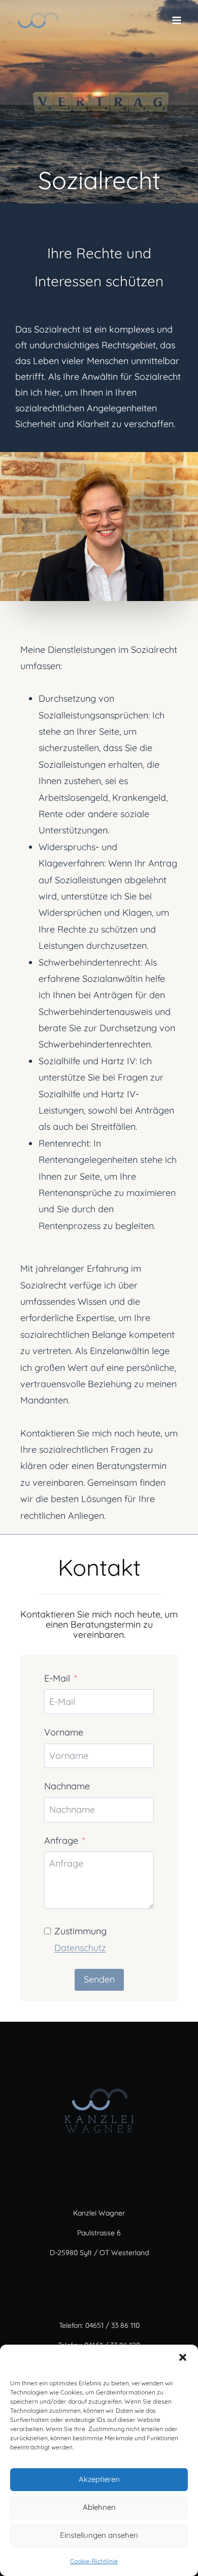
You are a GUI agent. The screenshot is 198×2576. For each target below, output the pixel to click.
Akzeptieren (99, 2479)
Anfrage (61, 1840)
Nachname (67, 1786)
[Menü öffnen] (176, 20)
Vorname (64, 1732)
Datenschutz (80, 1948)
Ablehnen (99, 2507)
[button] (183, 2357)
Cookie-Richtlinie (94, 2561)
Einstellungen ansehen (99, 2535)
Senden (99, 1979)
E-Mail (57, 1678)
